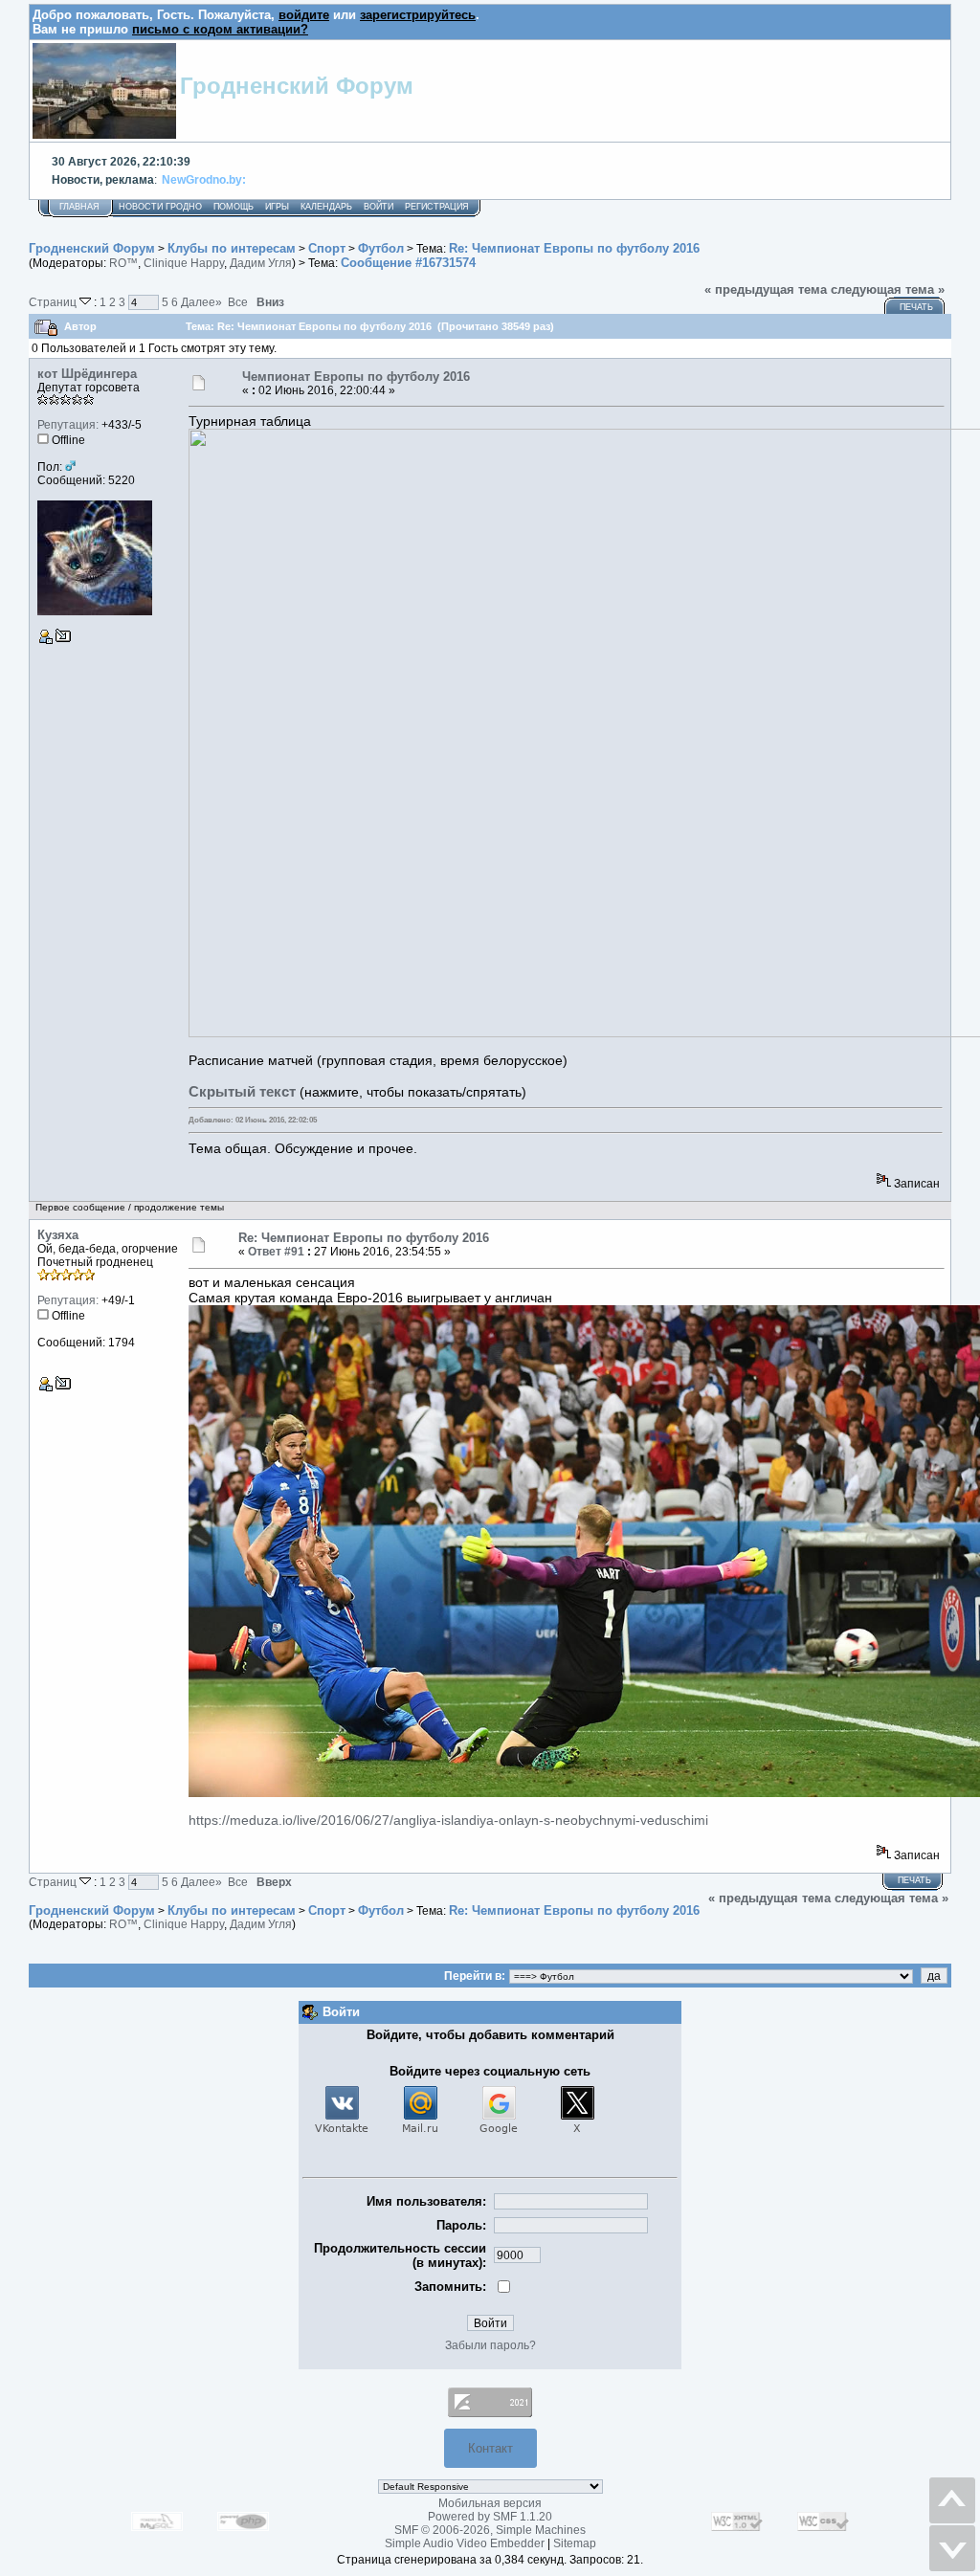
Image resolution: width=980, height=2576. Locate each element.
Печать (916, 307)
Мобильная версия (490, 2503)
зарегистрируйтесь (418, 15)
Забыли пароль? (490, 2345)
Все (238, 302)
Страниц (54, 302)
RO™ (123, 263)
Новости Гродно (160, 207)
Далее (201, 302)
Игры (277, 207)
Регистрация (437, 207)
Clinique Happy (184, 263)
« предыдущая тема (766, 289)
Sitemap (575, 2543)
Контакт (490, 2448)
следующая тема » (888, 289)
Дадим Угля (261, 263)
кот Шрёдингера (87, 374)
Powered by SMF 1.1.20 (490, 2517)
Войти (379, 207)
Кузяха (58, 1235)
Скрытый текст (242, 1091)
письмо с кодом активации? (220, 29)
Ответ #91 (276, 1252)
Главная (79, 207)
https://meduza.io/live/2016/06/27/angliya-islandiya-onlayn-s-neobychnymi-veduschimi (448, 1820)
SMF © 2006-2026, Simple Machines (490, 2530)
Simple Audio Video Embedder (465, 2543)
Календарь (326, 207)
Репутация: (68, 425)
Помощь (234, 207)
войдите (304, 15)
